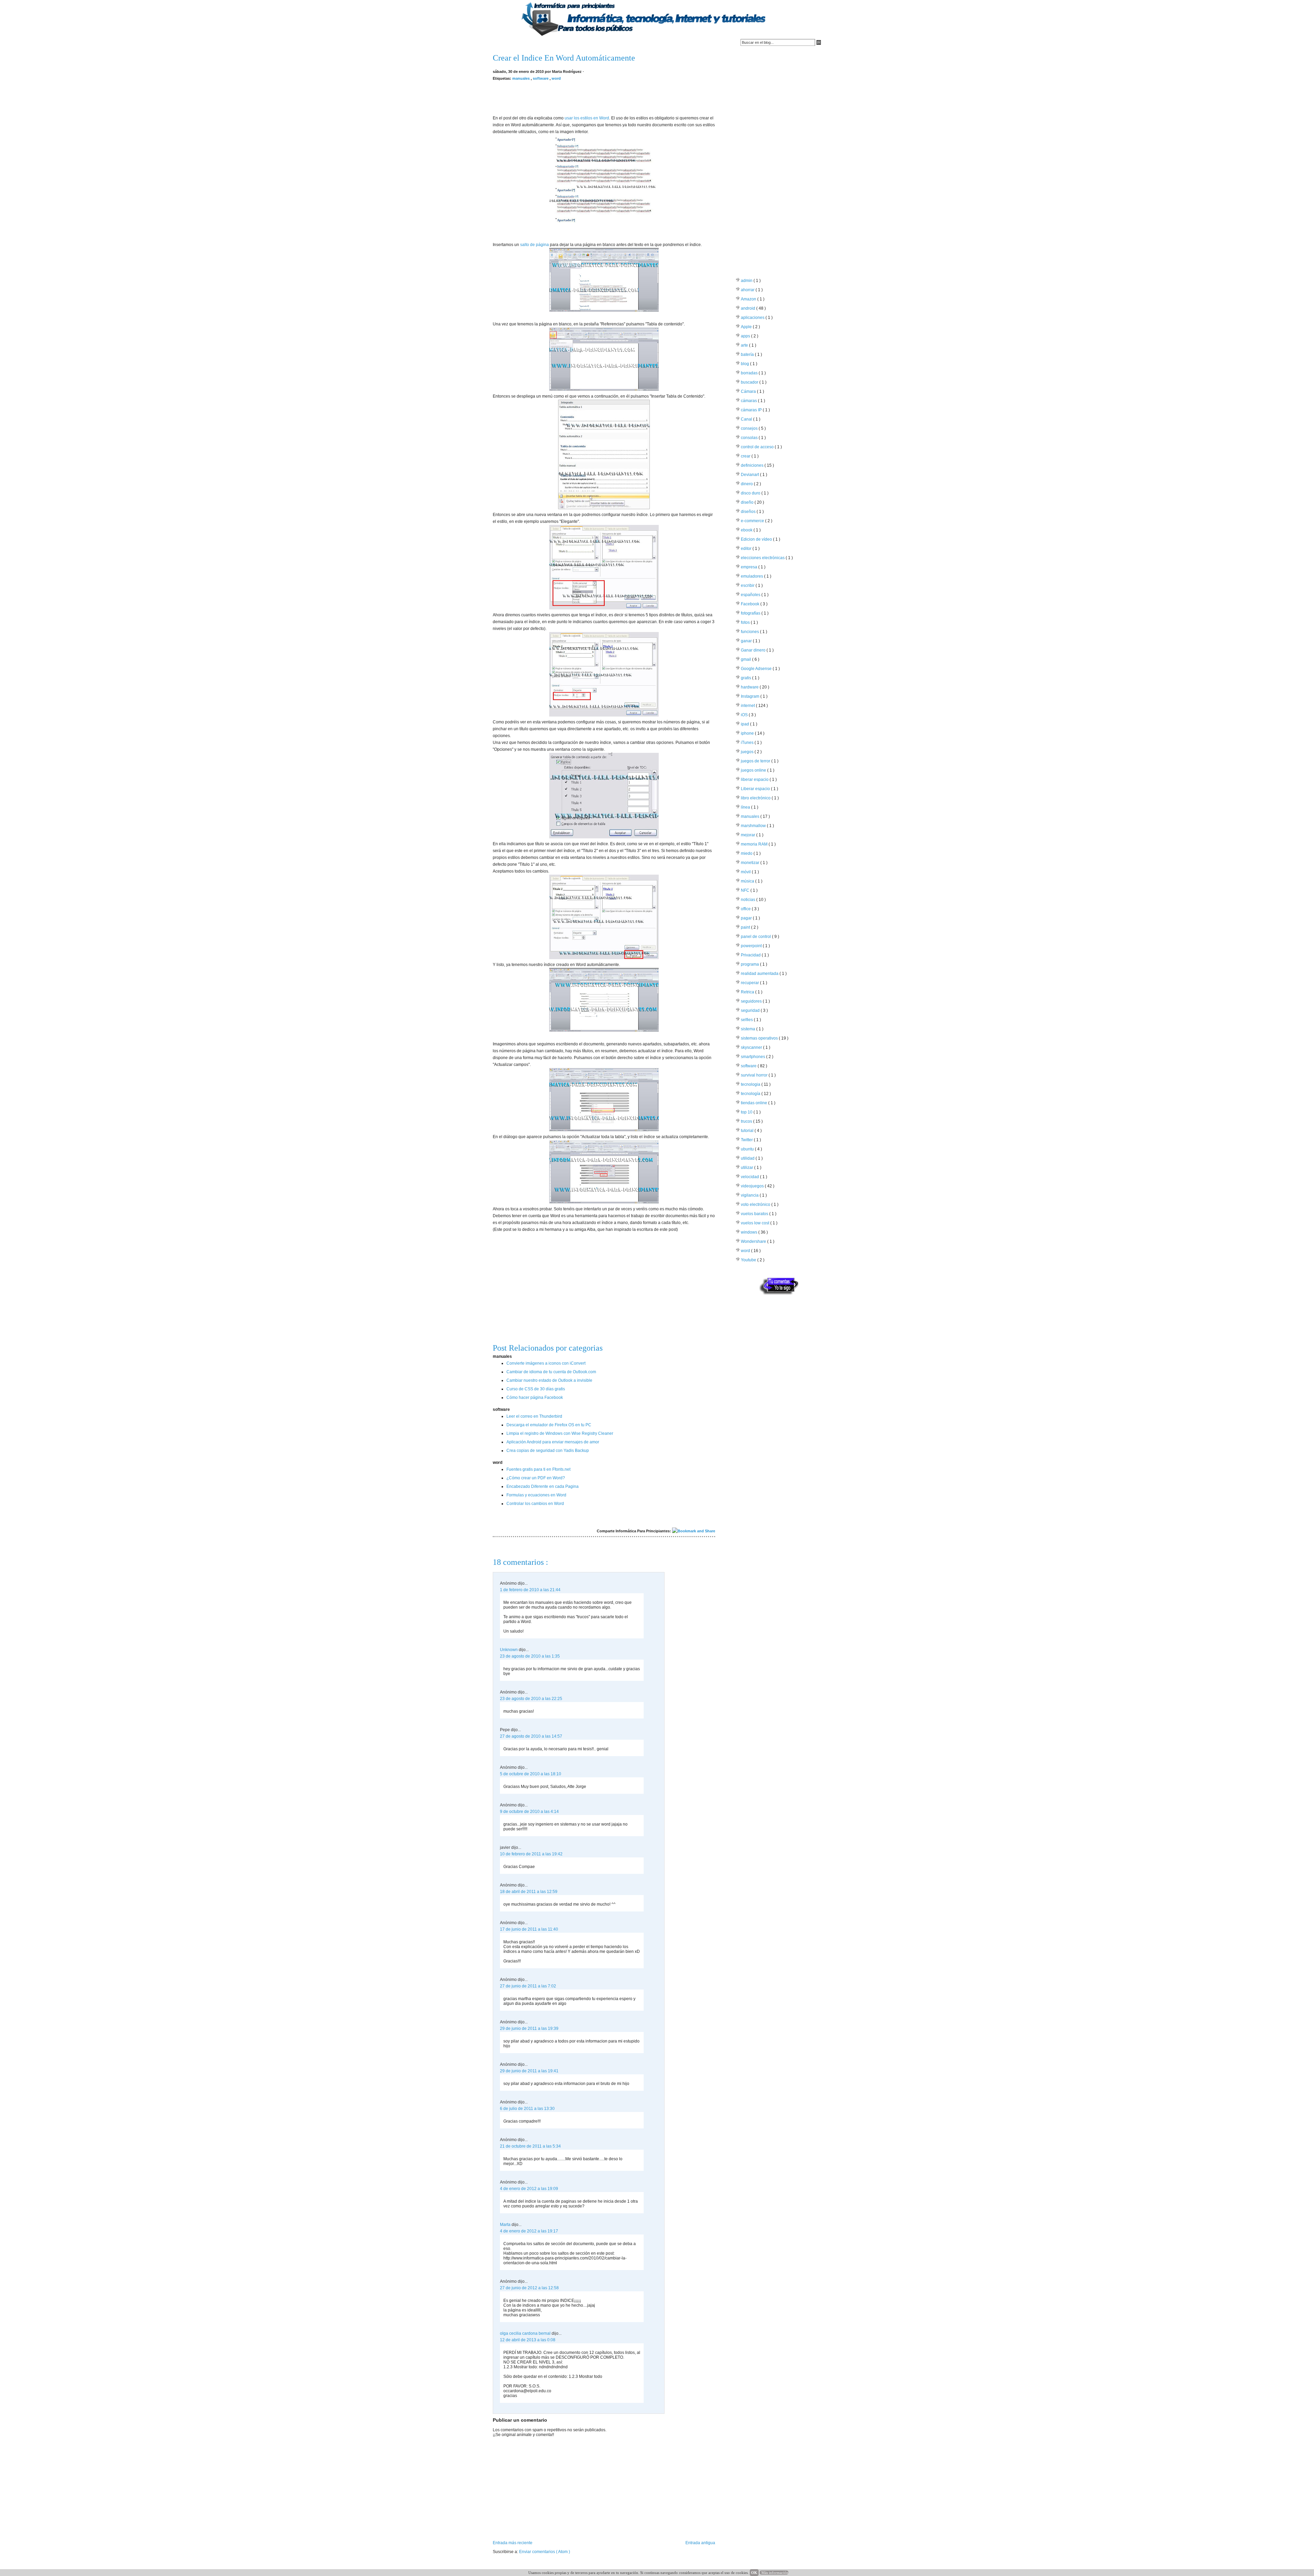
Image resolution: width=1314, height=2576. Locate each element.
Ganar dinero (754, 650)
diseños (749, 512)
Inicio (502, 43)
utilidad (748, 1158)
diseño (748, 502)
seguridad (751, 1010)
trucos (747, 1121)
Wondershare (754, 1241)
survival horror (755, 1075)
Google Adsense (757, 669)
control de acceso (758, 447)
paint (746, 927)
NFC (746, 890)
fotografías (751, 613)
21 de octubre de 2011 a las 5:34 (530, 2146)
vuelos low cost (756, 1223)
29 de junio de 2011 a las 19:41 (529, 2071)
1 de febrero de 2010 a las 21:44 (530, 1590)
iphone (748, 733)
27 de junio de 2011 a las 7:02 (528, 1986)
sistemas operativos (760, 1038)
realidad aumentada (760, 974)
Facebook (751, 604)
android (749, 308)
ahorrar (748, 290)
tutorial (748, 1131)
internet (748, 706)
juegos (748, 752)
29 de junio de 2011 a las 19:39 (529, 2028)
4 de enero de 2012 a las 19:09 (529, 2189)
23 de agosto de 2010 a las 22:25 (531, 1699)
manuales (521, 78)
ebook (747, 530)
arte (745, 345)
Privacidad (751, 955)
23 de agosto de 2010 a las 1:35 (530, 1656)
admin (747, 281)
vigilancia (750, 1195)
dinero (747, 484)
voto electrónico (756, 1205)
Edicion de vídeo (757, 539)
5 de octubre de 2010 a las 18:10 (531, 1774)
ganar (747, 641)
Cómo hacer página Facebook (535, 1398)
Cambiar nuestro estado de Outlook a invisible (549, 1380)
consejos (750, 428)
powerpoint (752, 946)
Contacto (529, 43)
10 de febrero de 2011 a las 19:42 (531, 1854)
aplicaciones (753, 318)
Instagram (751, 696)
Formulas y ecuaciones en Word (536, 1495)
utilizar (748, 1168)
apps (746, 336)
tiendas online (755, 1103)
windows (750, 1232)
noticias (749, 900)
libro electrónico (756, 798)
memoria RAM (755, 844)
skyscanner (752, 1047)
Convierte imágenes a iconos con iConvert (546, 1363)
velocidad (750, 1177)
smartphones (753, 1057)
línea (746, 807)
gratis (746, 678)
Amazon (749, 299)
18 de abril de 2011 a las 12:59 (529, 1892)
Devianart (750, 475)
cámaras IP (752, 410)
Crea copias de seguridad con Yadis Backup (548, 1451)
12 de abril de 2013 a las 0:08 (528, 2340)
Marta (506, 2225)
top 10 (747, 1112)
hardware (750, 687)
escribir (748, 585)
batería (748, 355)
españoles (751, 595)
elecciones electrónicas (763, 558)
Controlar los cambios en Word (535, 1504)
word (556, 78)
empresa (750, 567)
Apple (747, 327)
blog (745, 364)
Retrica (748, 992)
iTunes (748, 743)
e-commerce (753, 521)
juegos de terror (756, 761)
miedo (747, 853)
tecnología (751, 1094)
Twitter (747, 1140)
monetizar (751, 863)
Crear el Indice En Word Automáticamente (564, 58)
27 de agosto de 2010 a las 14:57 (531, 1736)
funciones (750, 632)
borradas (750, 373)
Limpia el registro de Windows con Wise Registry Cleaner (560, 1433)
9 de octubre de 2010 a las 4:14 (529, 1812)
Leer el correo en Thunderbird (534, 1416)
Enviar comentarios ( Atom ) (545, 2552)
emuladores (752, 576)
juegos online (754, 770)
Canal (747, 419)
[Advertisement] (604, 97)
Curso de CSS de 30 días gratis (536, 1389)
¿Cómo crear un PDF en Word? (536, 1478)
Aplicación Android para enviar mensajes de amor (553, 1442)
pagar (747, 918)
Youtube (749, 1260)
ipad (745, 724)
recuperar (750, 983)
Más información (775, 2573)
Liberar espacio (756, 789)
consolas (750, 438)
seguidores (752, 1001)
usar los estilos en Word (587, 118)
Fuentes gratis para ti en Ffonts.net (538, 1469)
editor (747, 549)
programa (750, 964)
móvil (746, 872)
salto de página (534, 245)
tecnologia (751, 1084)
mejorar (749, 835)
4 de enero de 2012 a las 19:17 (529, 2231)
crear (746, 456)
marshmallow (754, 826)
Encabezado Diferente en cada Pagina (543, 1486)
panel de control (756, 937)
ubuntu (748, 1149)
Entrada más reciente (513, 2543)
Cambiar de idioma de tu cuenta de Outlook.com (551, 1372)
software (541, 78)
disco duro (751, 493)
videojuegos (753, 1186)
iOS (745, 715)
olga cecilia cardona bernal (526, 2333)
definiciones (753, 465)
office (746, 909)
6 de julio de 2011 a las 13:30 (527, 2109)
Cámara (749, 391)
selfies (747, 1020)
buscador (750, 382)
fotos (746, 622)
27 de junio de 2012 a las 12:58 (529, 2288)
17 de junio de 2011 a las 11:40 (529, 1929)
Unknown (509, 1650)
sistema (749, 1029)
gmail (746, 659)
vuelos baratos (755, 1214)
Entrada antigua (700, 2543)
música (748, 881)
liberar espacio (755, 780)
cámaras (749, 401)
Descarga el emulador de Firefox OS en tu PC (549, 1425)
